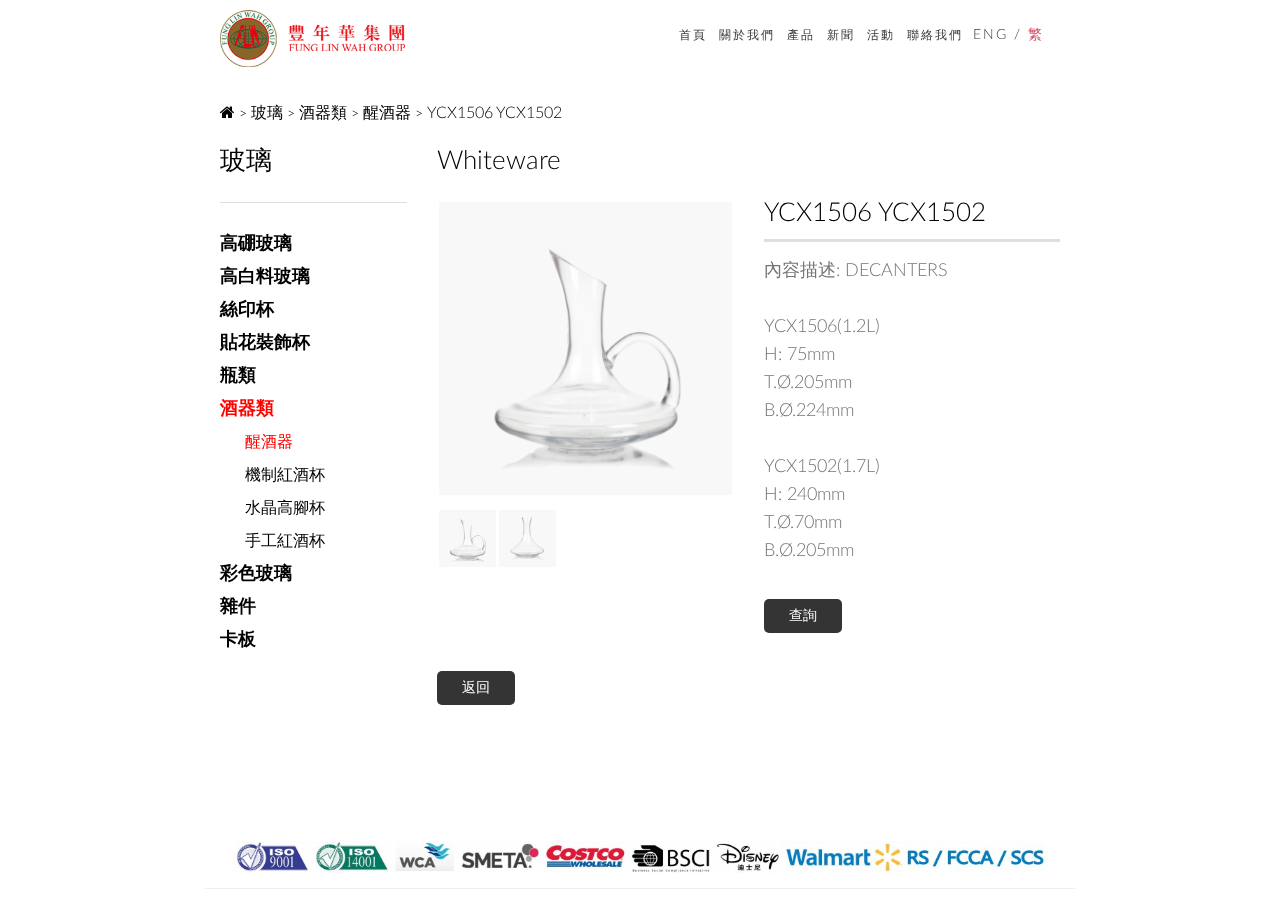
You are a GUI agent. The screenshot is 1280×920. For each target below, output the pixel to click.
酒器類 (323, 113)
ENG (990, 35)
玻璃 (267, 113)
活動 (881, 35)
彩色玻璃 (256, 574)
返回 (476, 688)
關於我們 (747, 35)
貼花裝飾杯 (265, 343)
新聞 (841, 35)
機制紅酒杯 (285, 475)
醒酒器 (387, 113)
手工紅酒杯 (285, 541)
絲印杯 (247, 310)
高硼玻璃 (256, 244)
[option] (585, 348)
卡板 (238, 640)
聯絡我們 (935, 35)
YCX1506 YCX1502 (494, 113)
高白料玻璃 (265, 277)
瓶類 (238, 376)
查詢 (803, 616)
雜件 (238, 607)
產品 (801, 35)
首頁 (693, 35)
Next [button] (452, 348)
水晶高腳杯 (285, 508)
